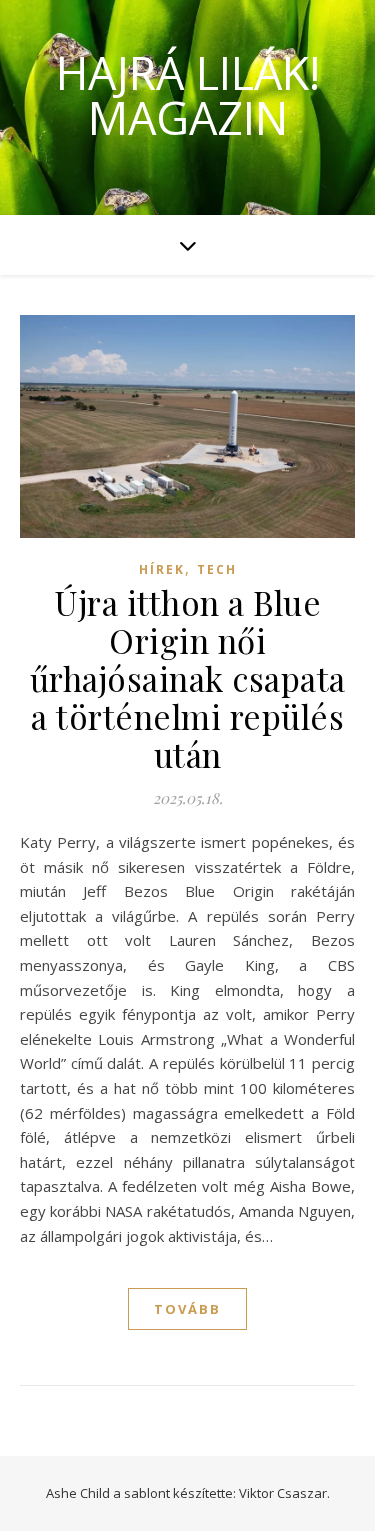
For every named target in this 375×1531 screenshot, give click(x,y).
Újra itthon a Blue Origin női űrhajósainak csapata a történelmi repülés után (188, 678)
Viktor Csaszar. (284, 1493)
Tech (217, 569)
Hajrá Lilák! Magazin (188, 95)
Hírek (162, 569)
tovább (187, 1309)
